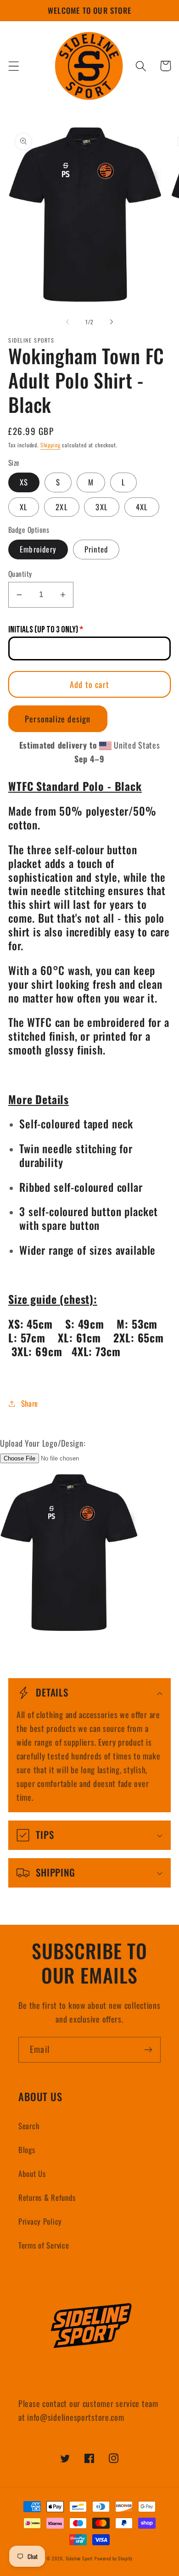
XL (24, 507)
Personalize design (58, 719)
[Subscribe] (148, 2050)
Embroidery (38, 549)
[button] (14, 66)
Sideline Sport (79, 2558)
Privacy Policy (40, 2221)
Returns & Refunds (47, 2197)
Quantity (20, 574)
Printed (96, 549)
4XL (142, 507)
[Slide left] (67, 321)
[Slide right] (112, 321)
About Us (32, 2173)
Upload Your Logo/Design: (43, 1443)
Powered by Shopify (114, 2558)
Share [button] (30, 1403)
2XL (62, 507)
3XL (102, 507)
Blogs (27, 2150)
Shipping (50, 445)
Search (29, 2126)
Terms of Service (44, 2245)
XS (24, 482)
